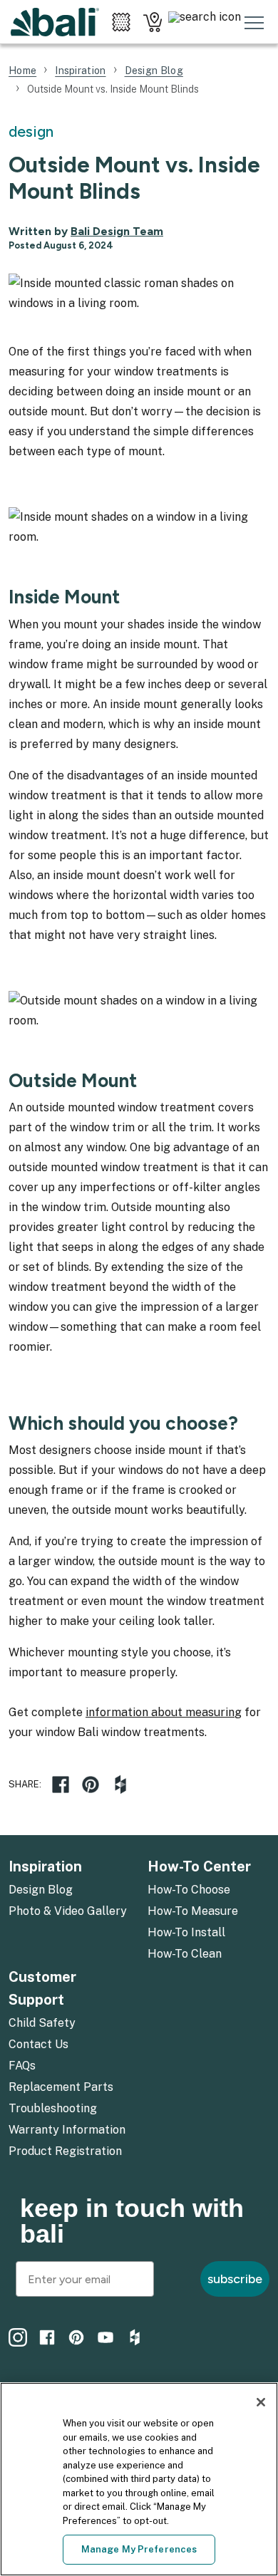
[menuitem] (69, 1891)
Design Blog (41, 1890)
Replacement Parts (61, 2087)
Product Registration (65, 2151)
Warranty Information (67, 2130)
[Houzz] (120, 1785)
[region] (139, 2479)
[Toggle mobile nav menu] (254, 22)
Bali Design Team (117, 231)
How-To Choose (189, 1890)
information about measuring (164, 1712)
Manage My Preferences (139, 2549)
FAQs (22, 2066)
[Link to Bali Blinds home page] (55, 22)
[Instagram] (18, 2337)
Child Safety (42, 2023)
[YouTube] (105, 2337)
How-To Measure (193, 1911)
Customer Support (42, 1988)
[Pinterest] (76, 2337)
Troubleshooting (53, 2108)
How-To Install (186, 1932)
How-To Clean (185, 1954)
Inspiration (45, 1866)
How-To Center (199, 1866)
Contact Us (38, 2044)
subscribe (235, 2279)
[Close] (261, 2402)
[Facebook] (61, 1785)
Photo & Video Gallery (68, 1911)
